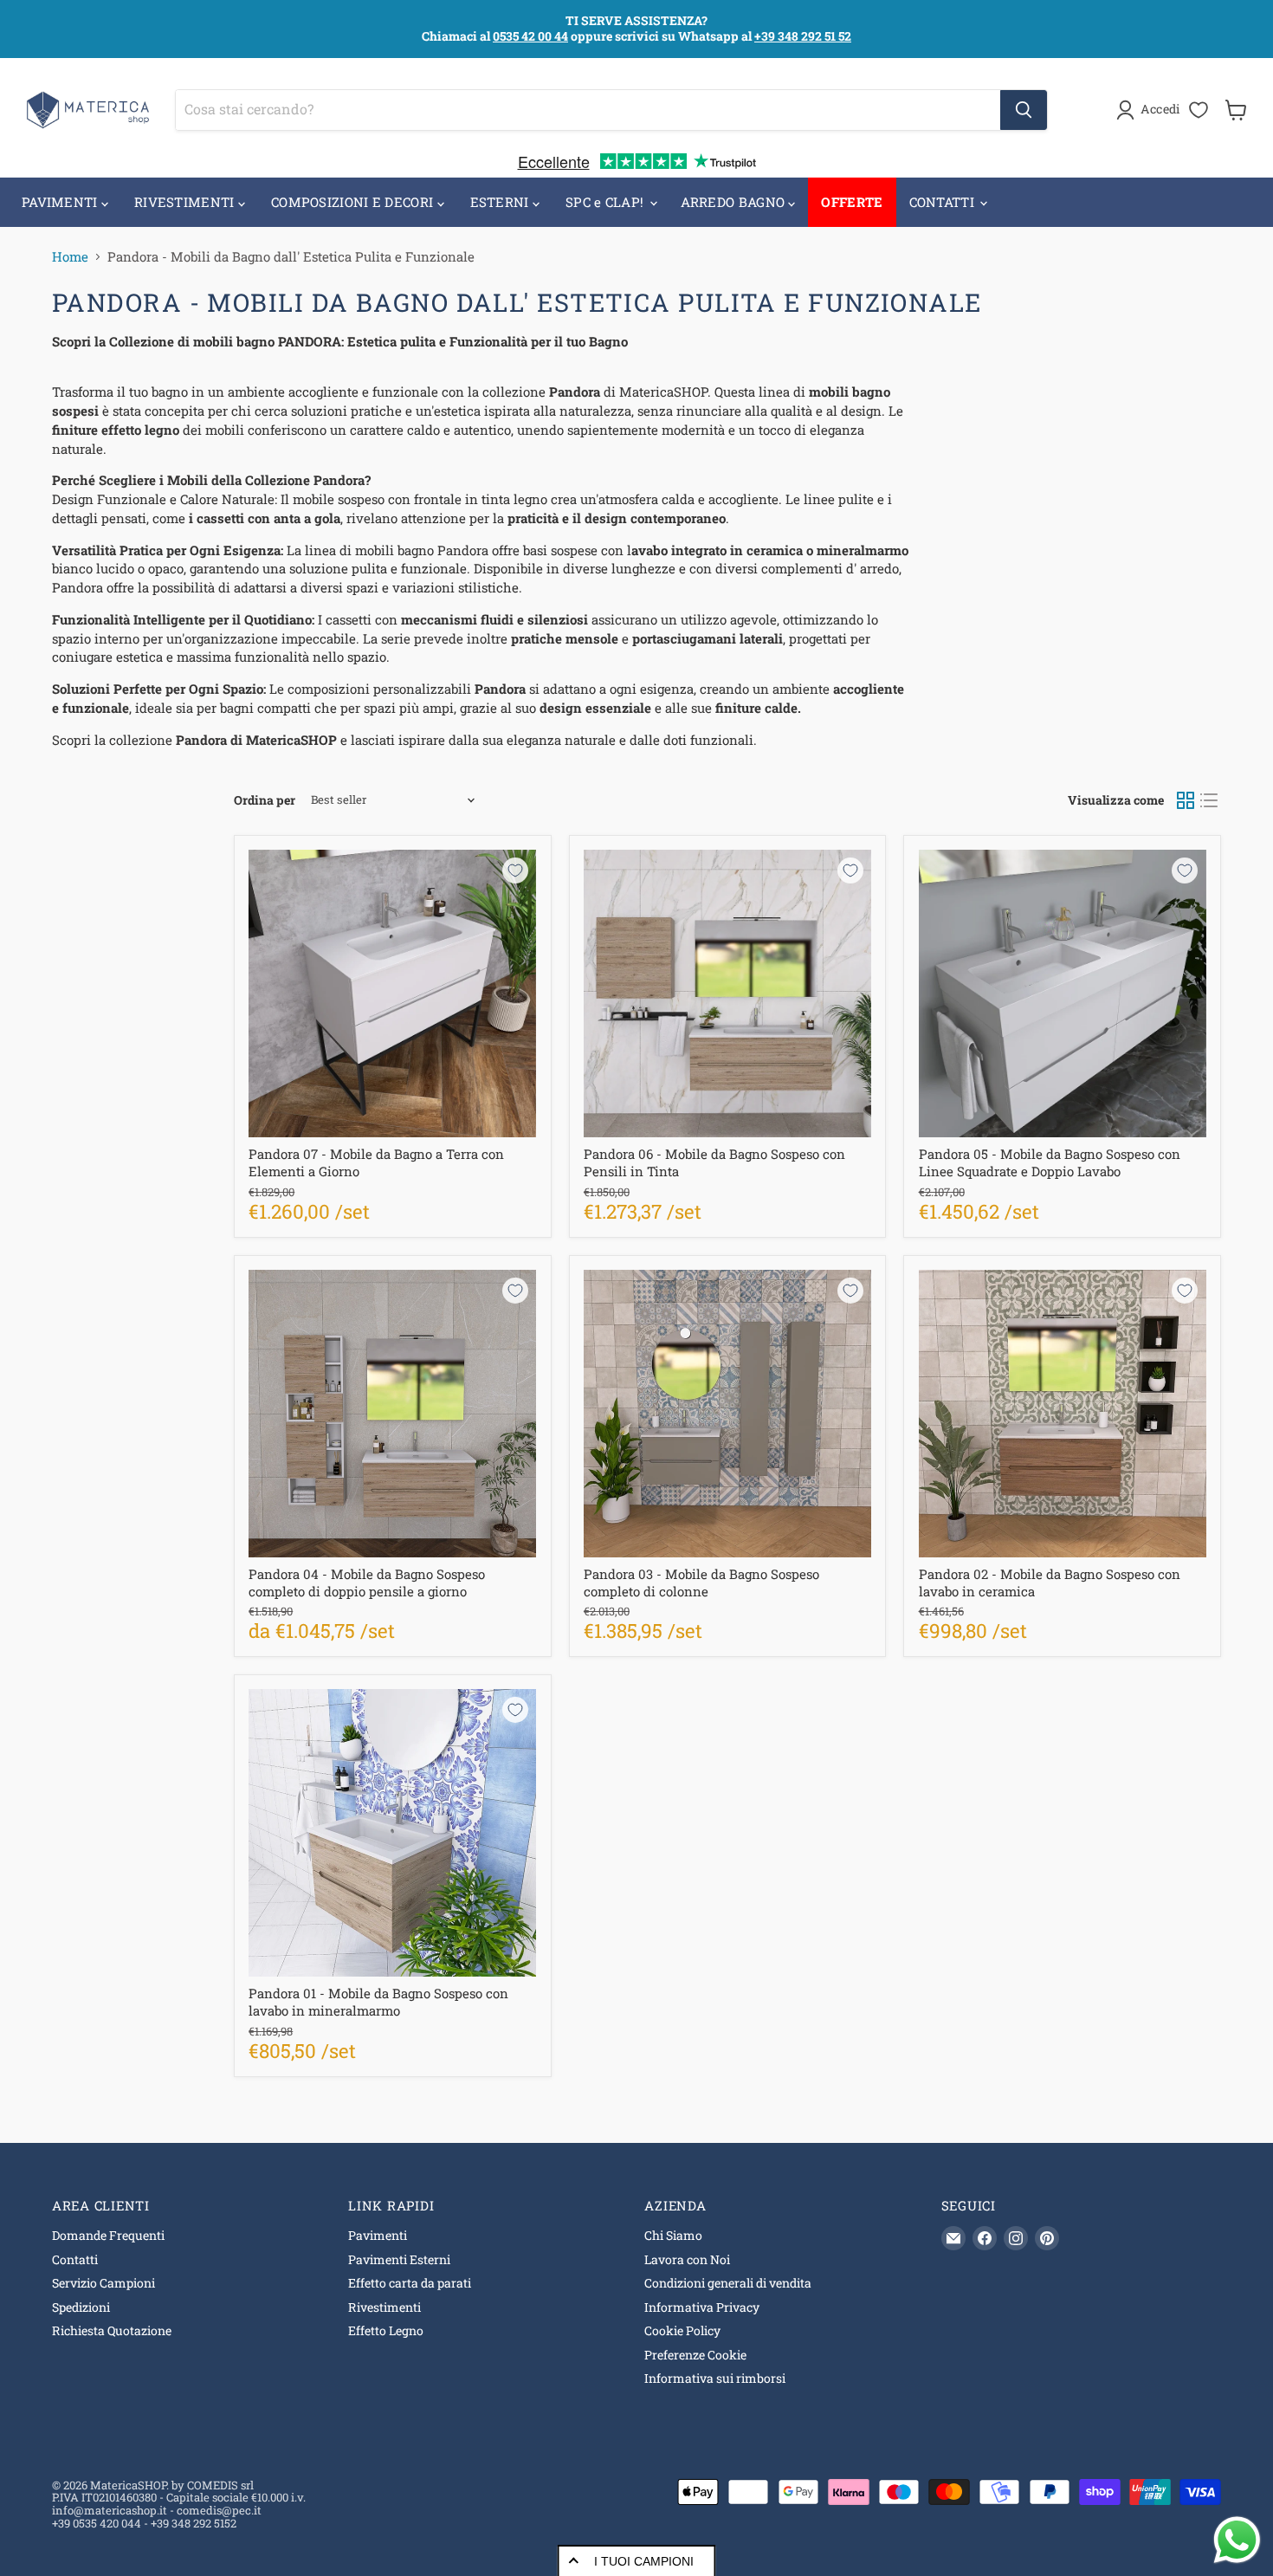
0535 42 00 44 (530, 36)
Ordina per (265, 800)
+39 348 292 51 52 (803, 36)
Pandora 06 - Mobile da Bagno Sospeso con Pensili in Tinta (714, 1162)
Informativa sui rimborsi (715, 2378)
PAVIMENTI (61, 202)
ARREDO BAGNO (735, 202)
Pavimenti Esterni (399, 2259)
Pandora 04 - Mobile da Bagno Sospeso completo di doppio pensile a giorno (367, 1582)
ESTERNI (501, 202)
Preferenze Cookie (695, 2355)
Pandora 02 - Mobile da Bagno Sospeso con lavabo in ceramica (1050, 1582)
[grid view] (1186, 800)
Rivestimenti (384, 2307)
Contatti (75, 2259)
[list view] (1210, 800)
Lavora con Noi (687, 2259)
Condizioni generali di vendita (728, 2283)
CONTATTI (944, 202)
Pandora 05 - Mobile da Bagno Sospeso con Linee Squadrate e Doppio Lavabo (1050, 1162)
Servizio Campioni (103, 2283)
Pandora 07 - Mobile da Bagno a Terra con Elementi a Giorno (376, 1162)
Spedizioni (81, 2307)
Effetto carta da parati (410, 2283)
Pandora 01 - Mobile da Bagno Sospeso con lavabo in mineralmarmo (378, 2002)
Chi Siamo (673, 2235)
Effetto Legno (386, 2330)
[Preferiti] (1199, 110)
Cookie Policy (682, 2330)
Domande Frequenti (108, 2235)
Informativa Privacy (702, 2307)
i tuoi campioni (644, 2561)
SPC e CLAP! (607, 202)
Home (70, 257)
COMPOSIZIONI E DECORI (354, 202)
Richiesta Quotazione (112, 2330)
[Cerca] (1024, 110)
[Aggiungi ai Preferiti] (515, 871)
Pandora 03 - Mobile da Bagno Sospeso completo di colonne (701, 1582)
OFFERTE (852, 202)
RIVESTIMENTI (186, 202)
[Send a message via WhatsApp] (1237, 2540)
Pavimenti (378, 2235)
